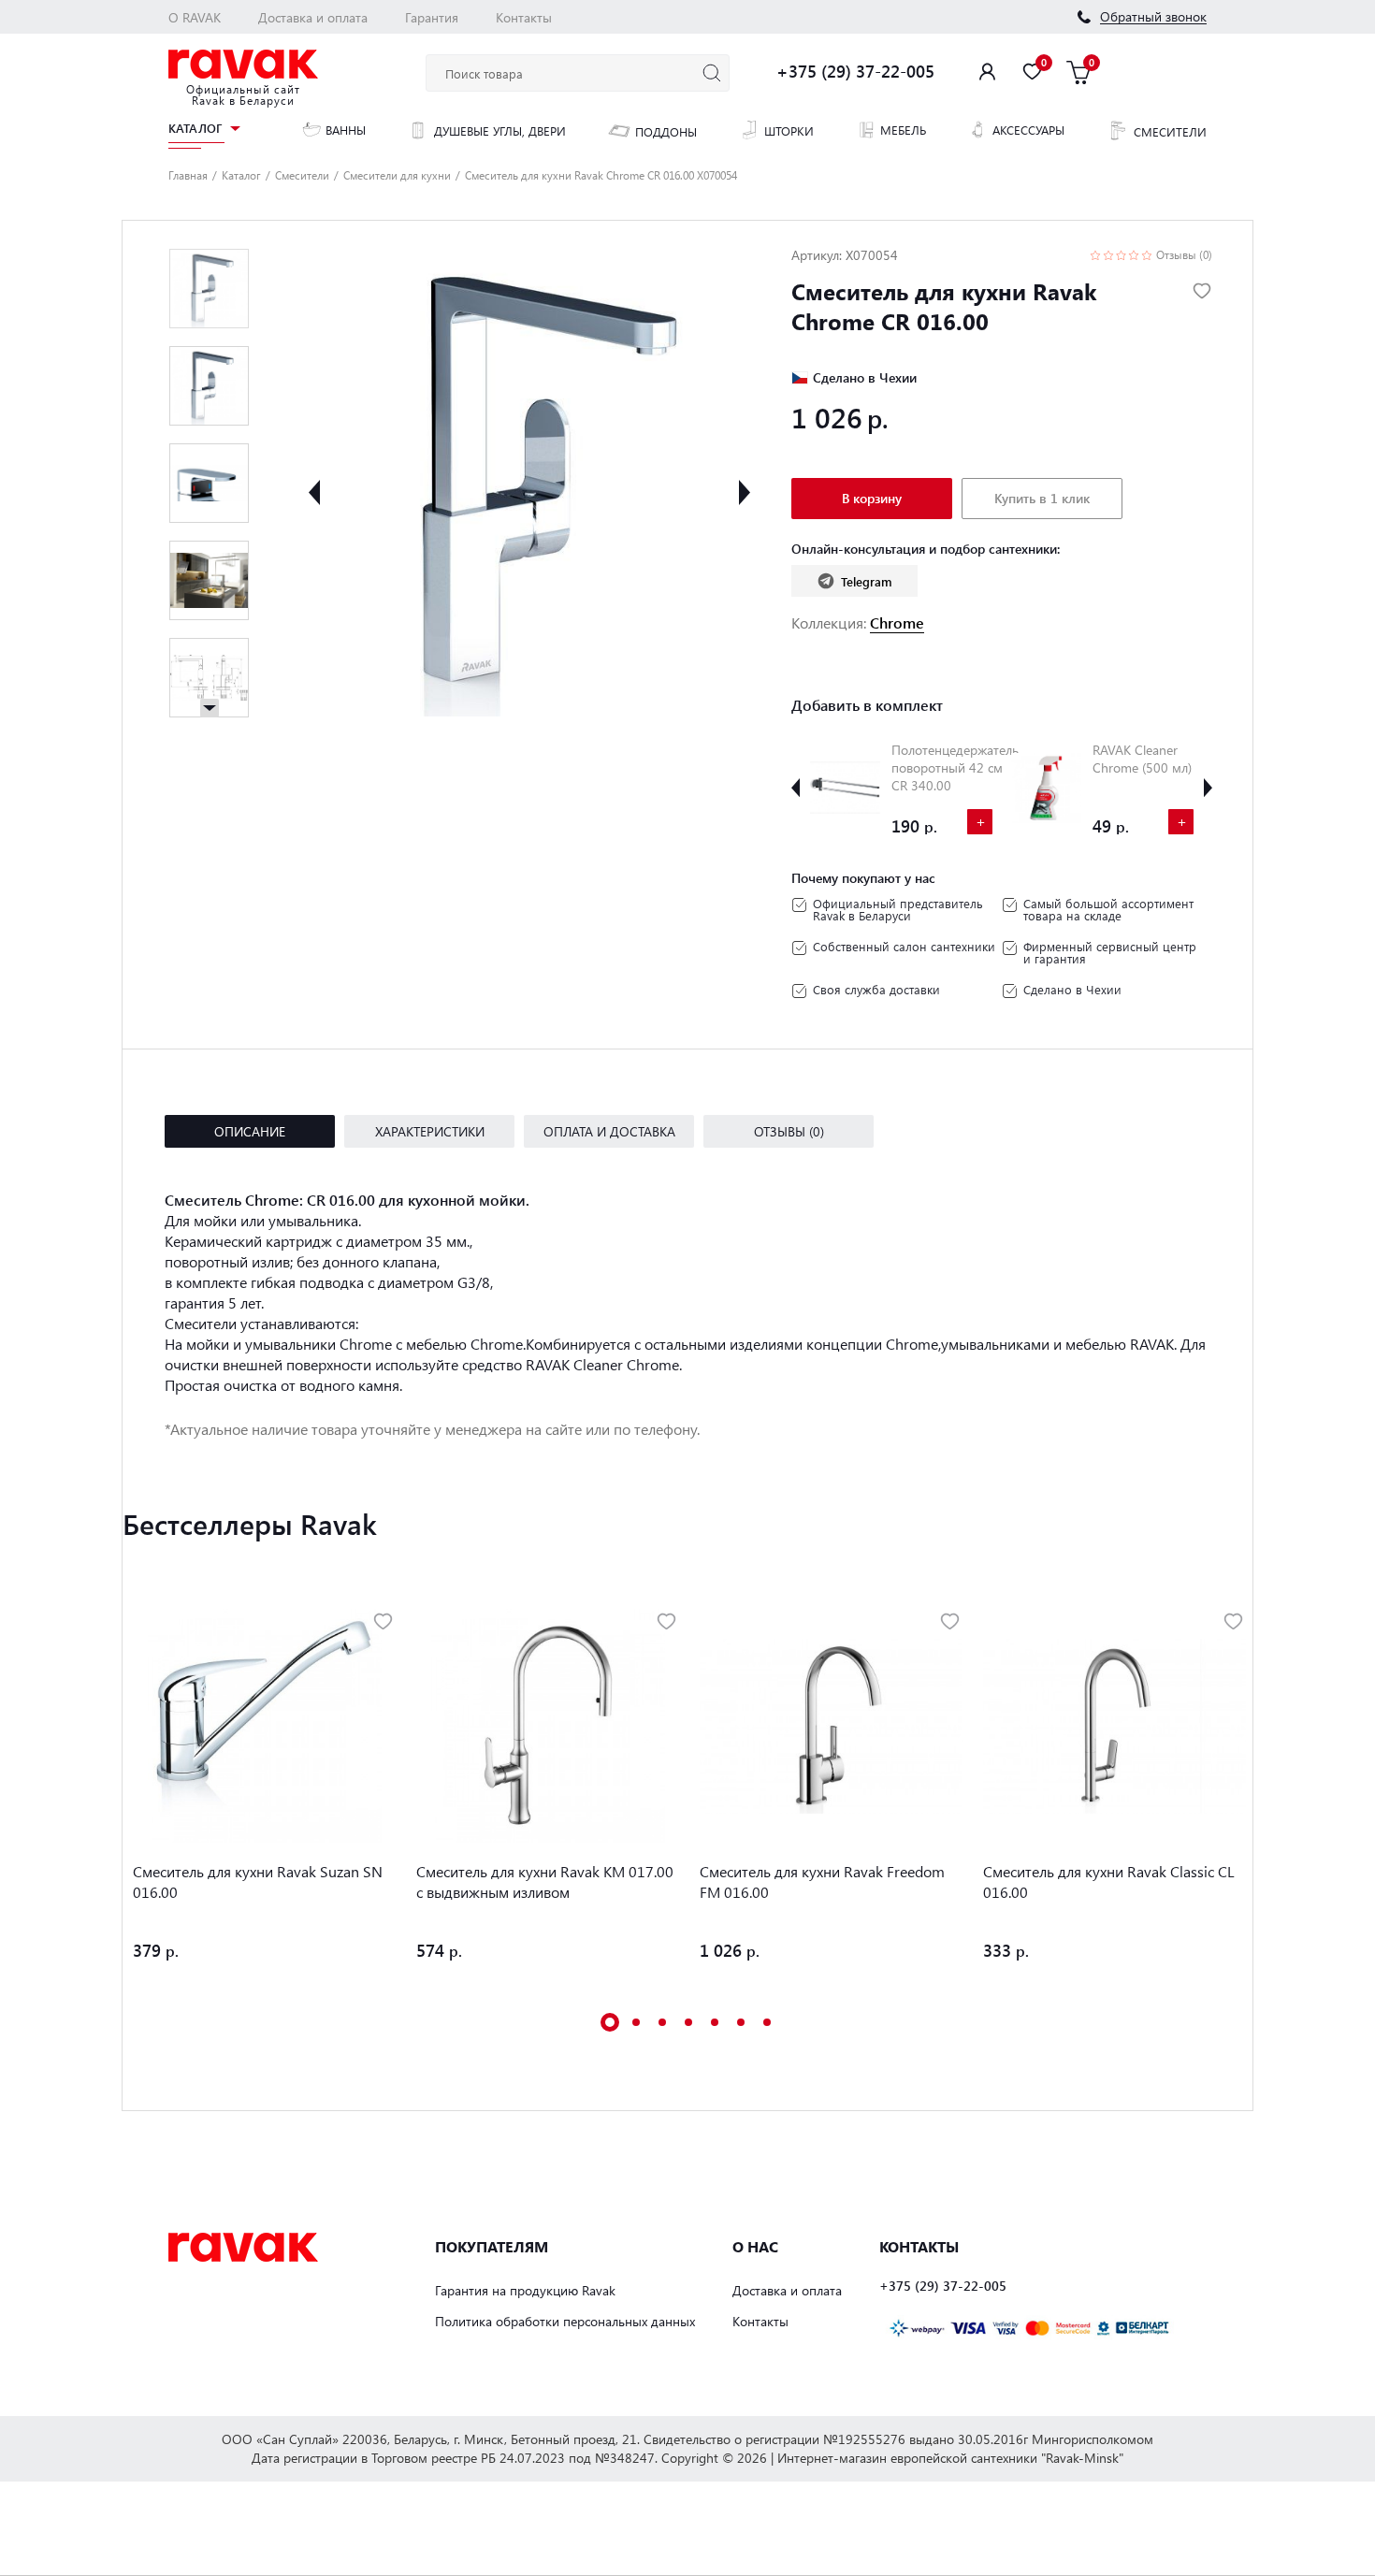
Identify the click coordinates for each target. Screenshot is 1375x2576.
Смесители (1170, 131)
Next (745, 492)
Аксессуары (1028, 130)
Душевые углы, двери (500, 130)
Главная (188, 175)
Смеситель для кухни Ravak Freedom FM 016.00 (822, 1881)
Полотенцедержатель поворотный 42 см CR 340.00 (955, 767)
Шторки (789, 130)
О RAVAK (195, 17)
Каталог (195, 129)
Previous (314, 492)
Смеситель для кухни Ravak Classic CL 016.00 (1109, 1881)
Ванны (346, 130)
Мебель (903, 130)
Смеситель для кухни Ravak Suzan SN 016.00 (258, 1881)
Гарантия (432, 17)
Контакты (524, 17)
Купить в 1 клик (1042, 498)
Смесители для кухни (397, 175)
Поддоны (666, 131)
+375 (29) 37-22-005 (855, 71)
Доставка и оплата (313, 17)
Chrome (897, 622)
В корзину (872, 498)
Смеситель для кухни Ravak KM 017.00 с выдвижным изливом (545, 1881)
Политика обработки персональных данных (565, 2321)
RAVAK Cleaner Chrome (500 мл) (1142, 759)
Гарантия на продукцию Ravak (525, 2290)
